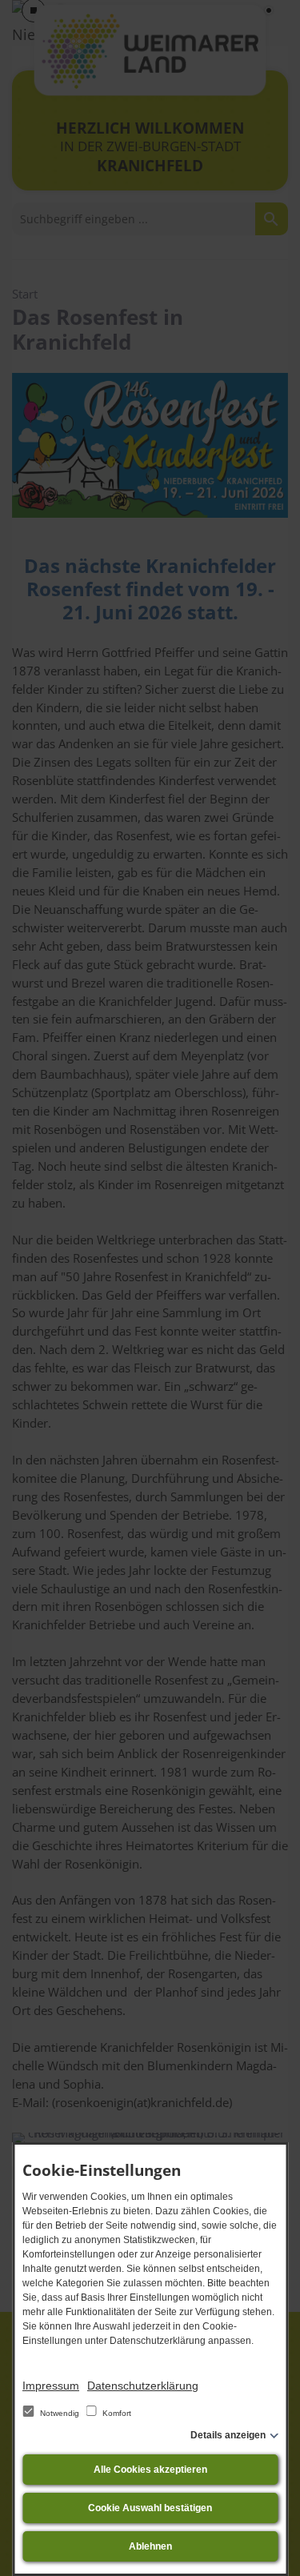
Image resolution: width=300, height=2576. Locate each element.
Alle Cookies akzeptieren (150, 2470)
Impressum (51, 2386)
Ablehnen (150, 2546)
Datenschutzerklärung (143, 2386)
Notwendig (60, 2413)
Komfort (116, 2413)
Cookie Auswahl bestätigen (150, 2508)
